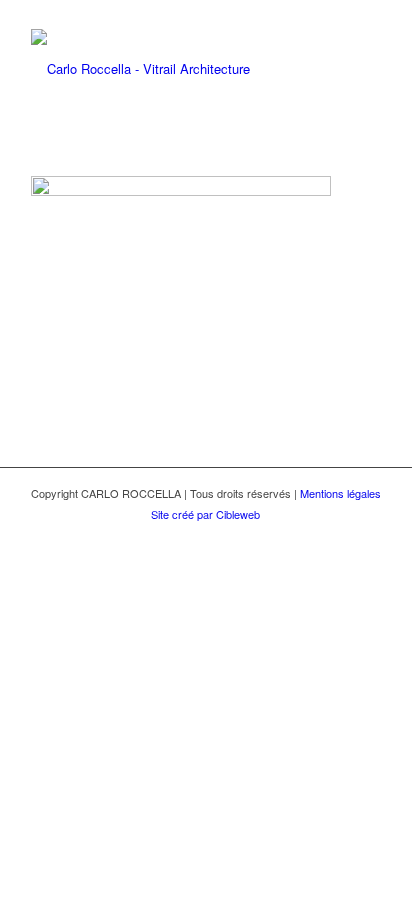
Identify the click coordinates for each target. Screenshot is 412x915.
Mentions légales (340, 493)
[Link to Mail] (306, 536)
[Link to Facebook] (336, 536)
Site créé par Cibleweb (205, 514)
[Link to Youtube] (366, 536)
